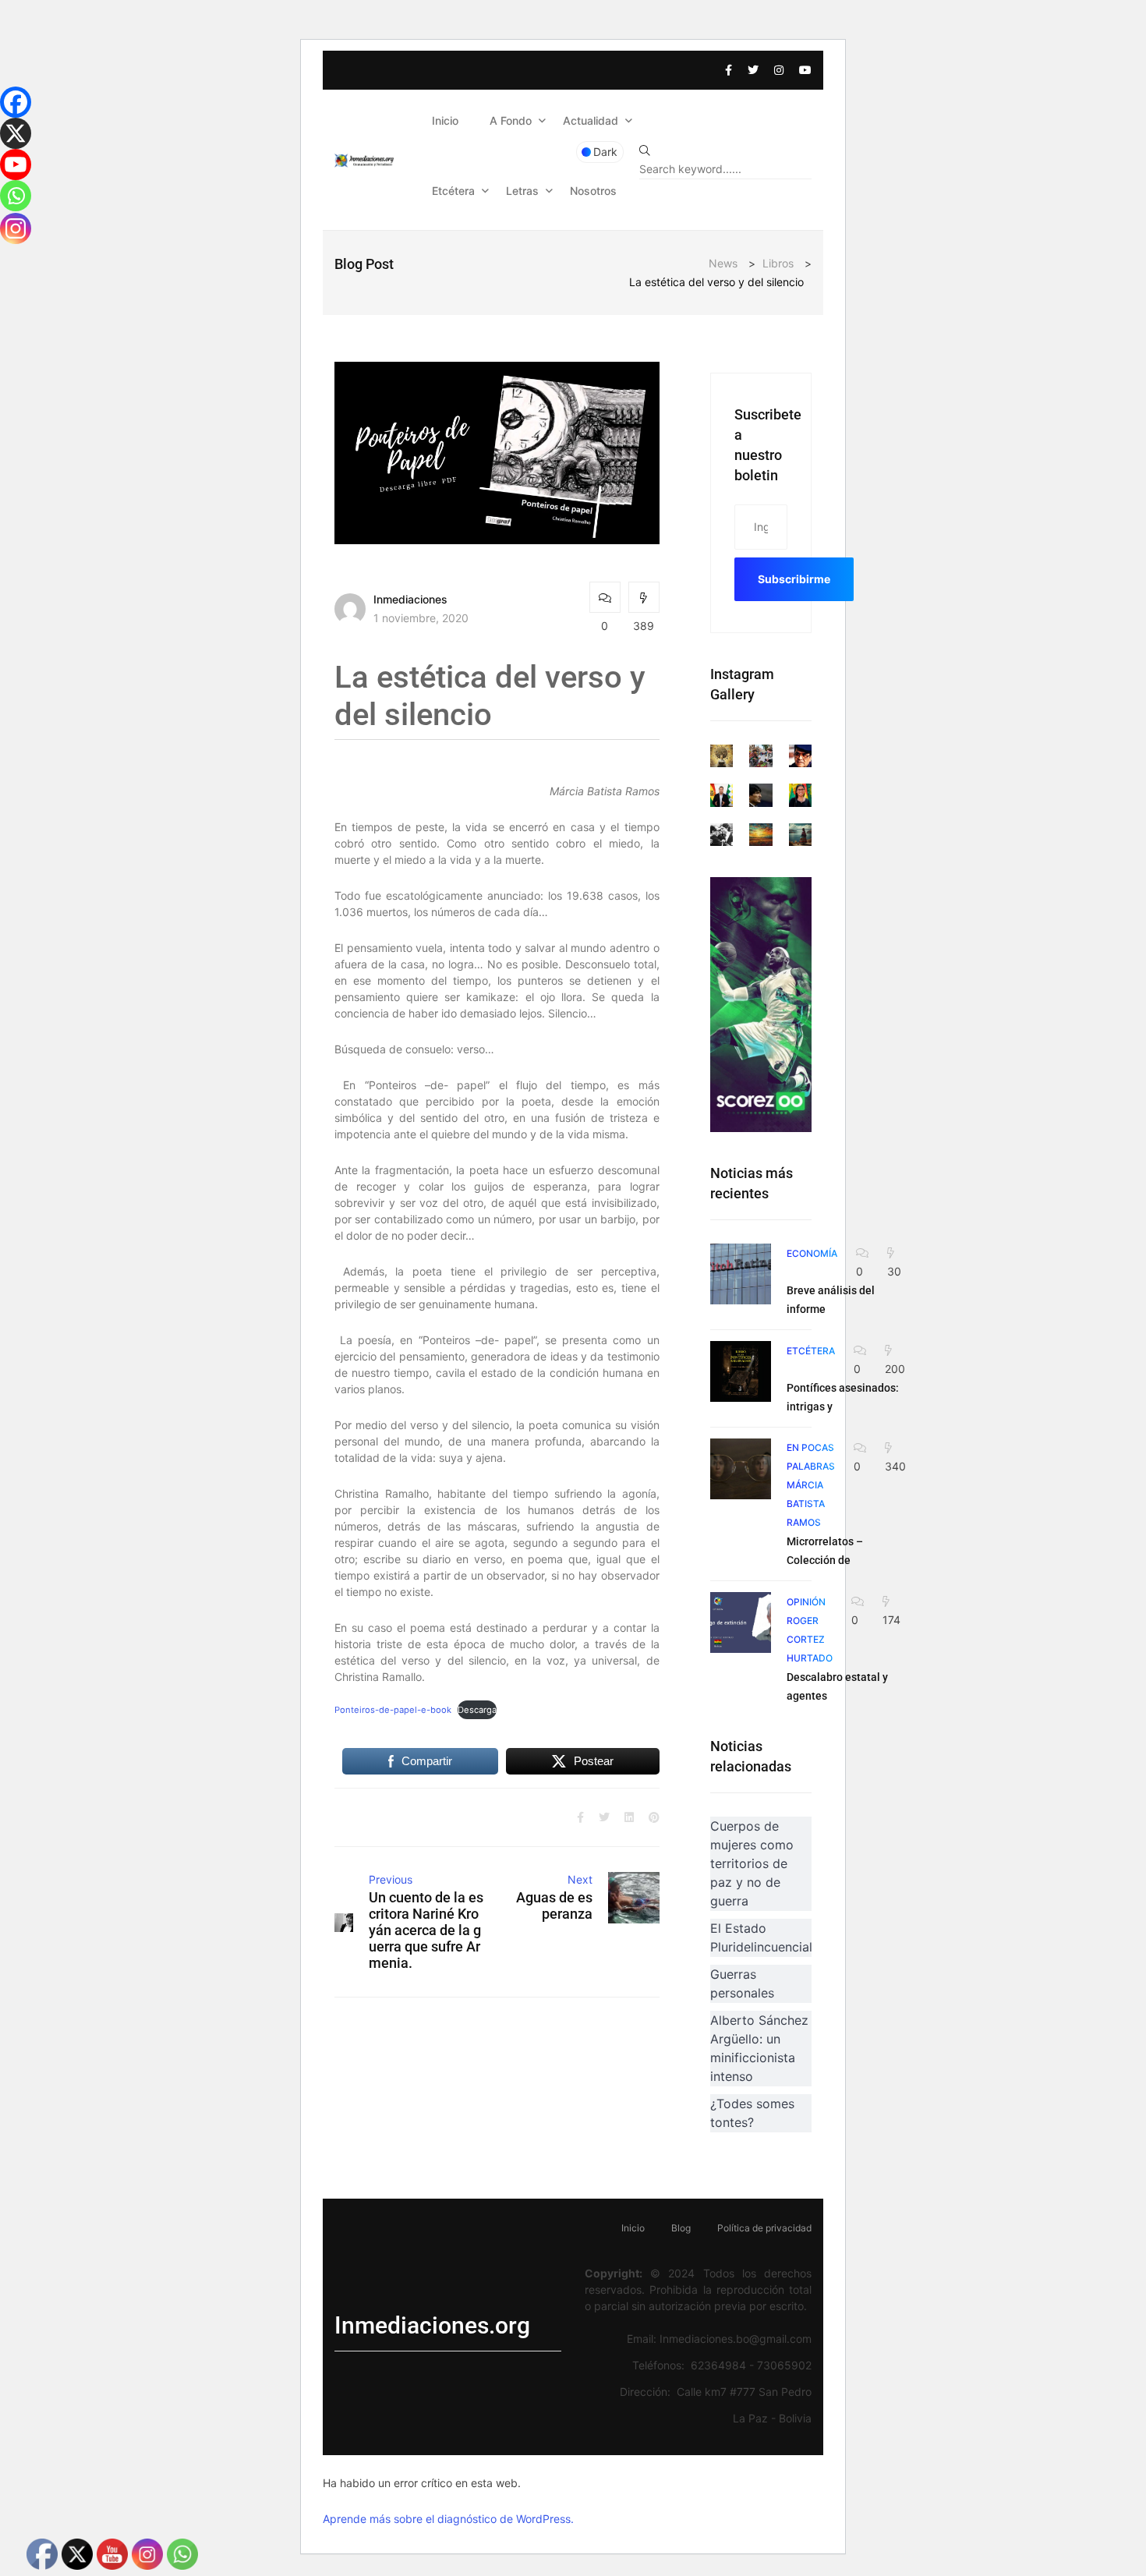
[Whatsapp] (16, 196)
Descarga (477, 1710)
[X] (16, 133)
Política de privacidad (764, 2228)
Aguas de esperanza (554, 1905)
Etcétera (453, 191)
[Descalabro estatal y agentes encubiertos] (741, 1622)
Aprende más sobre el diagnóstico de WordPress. (448, 2519)
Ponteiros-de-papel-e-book (393, 1710)
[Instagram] (16, 228)
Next (580, 1879)
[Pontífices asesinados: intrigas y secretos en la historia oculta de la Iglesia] (741, 1371)
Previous (391, 1879)
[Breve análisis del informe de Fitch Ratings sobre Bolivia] (741, 1274)
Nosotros (593, 191)
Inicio (445, 120)
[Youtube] (16, 165)
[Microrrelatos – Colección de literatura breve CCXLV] (741, 1469)
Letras (522, 191)
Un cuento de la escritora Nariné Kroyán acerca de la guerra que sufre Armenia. (426, 1930)
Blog (681, 2228)
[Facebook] (16, 102)
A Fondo (511, 120)
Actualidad (591, 120)
